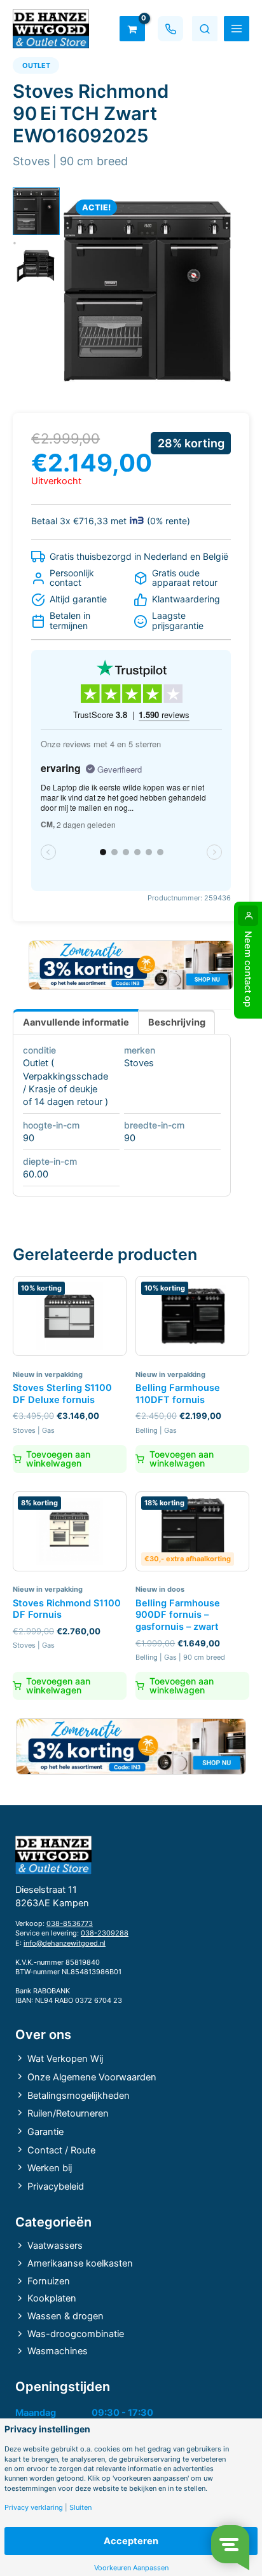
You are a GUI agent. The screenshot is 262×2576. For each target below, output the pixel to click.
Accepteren (131, 2541)
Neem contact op (248, 969)
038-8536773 (70, 1923)
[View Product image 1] (36, 211)
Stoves (139, 1063)
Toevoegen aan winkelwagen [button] (58, 1459)
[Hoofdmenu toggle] (237, 29)
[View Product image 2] (36, 265)
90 (29, 1138)
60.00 (36, 1174)
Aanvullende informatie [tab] (76, 1022)
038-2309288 (105, 1933)
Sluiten (80, 2508)
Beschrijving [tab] (177, 1022)
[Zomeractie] (131, 966)
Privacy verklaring (34, 2508)
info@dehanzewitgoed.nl (65, 1943)
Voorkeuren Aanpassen (131, 2568)
